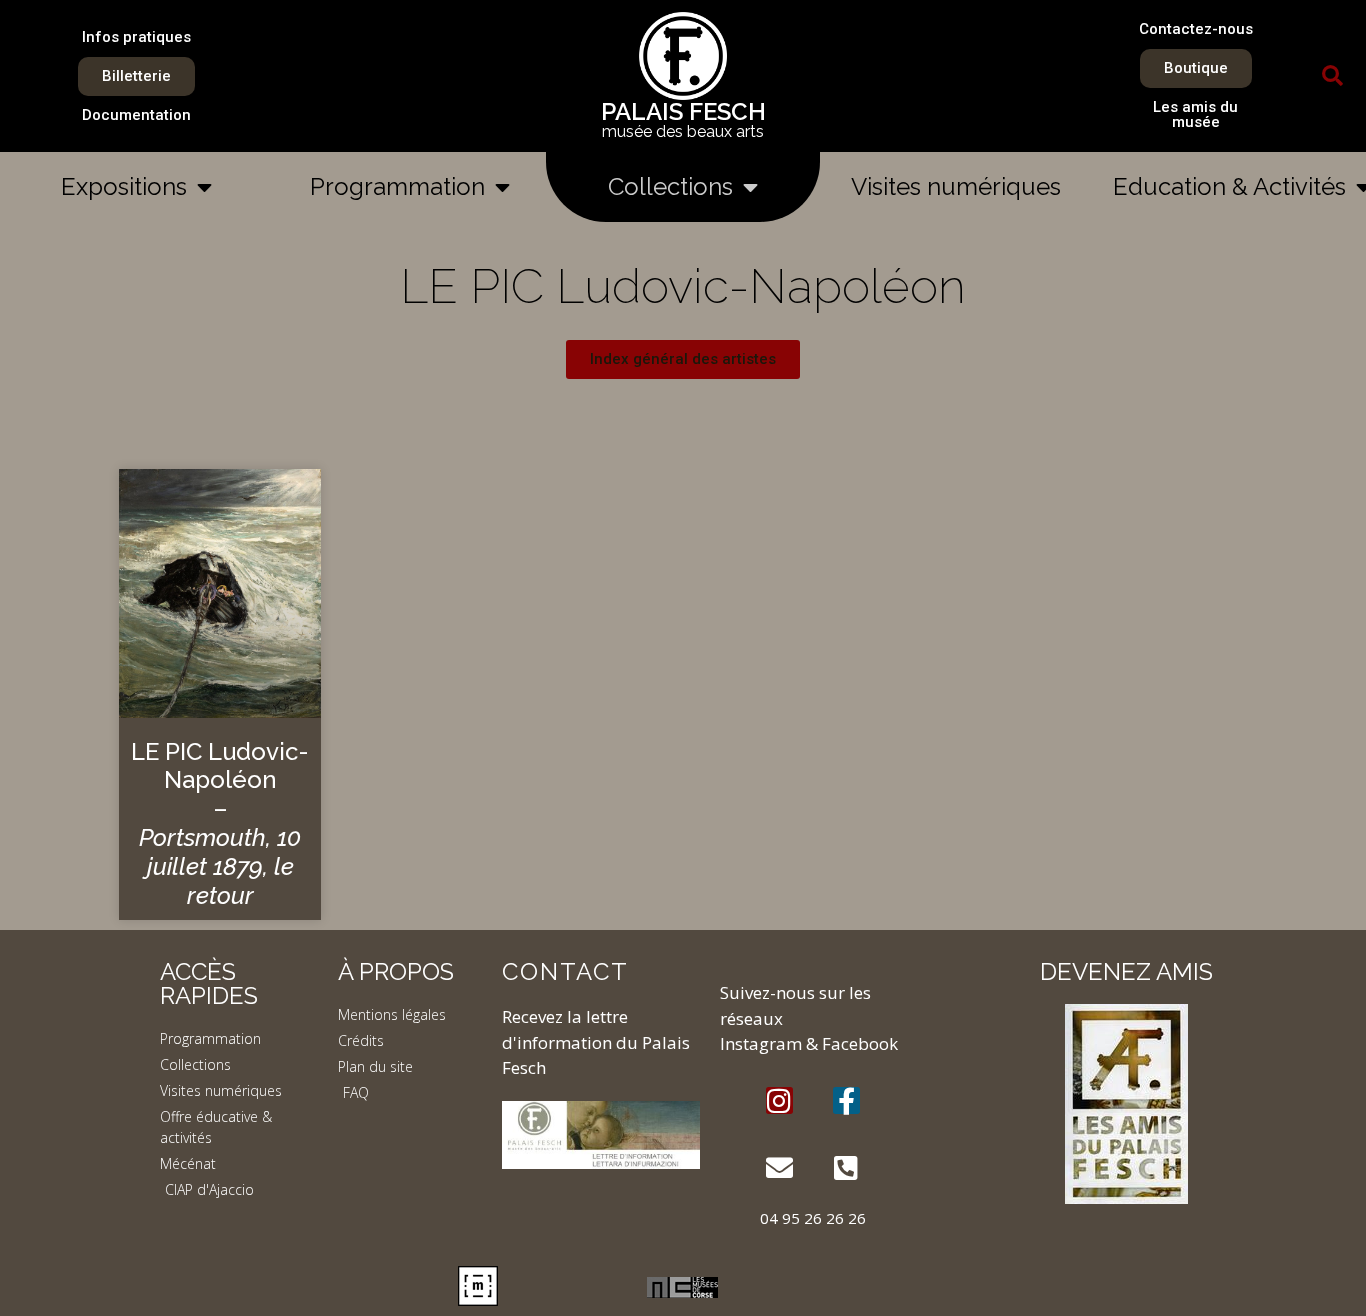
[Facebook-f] (846, 1100)
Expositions (124, 186)
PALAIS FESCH (683, 111)
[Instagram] (779, 1100)
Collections (670, 186)
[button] (1333, 76)
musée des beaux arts (683, 131)
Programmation (397, 186)
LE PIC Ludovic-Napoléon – (220, 823)
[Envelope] (779, 1167)
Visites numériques (956, 186)
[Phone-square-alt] (846, 1167)
